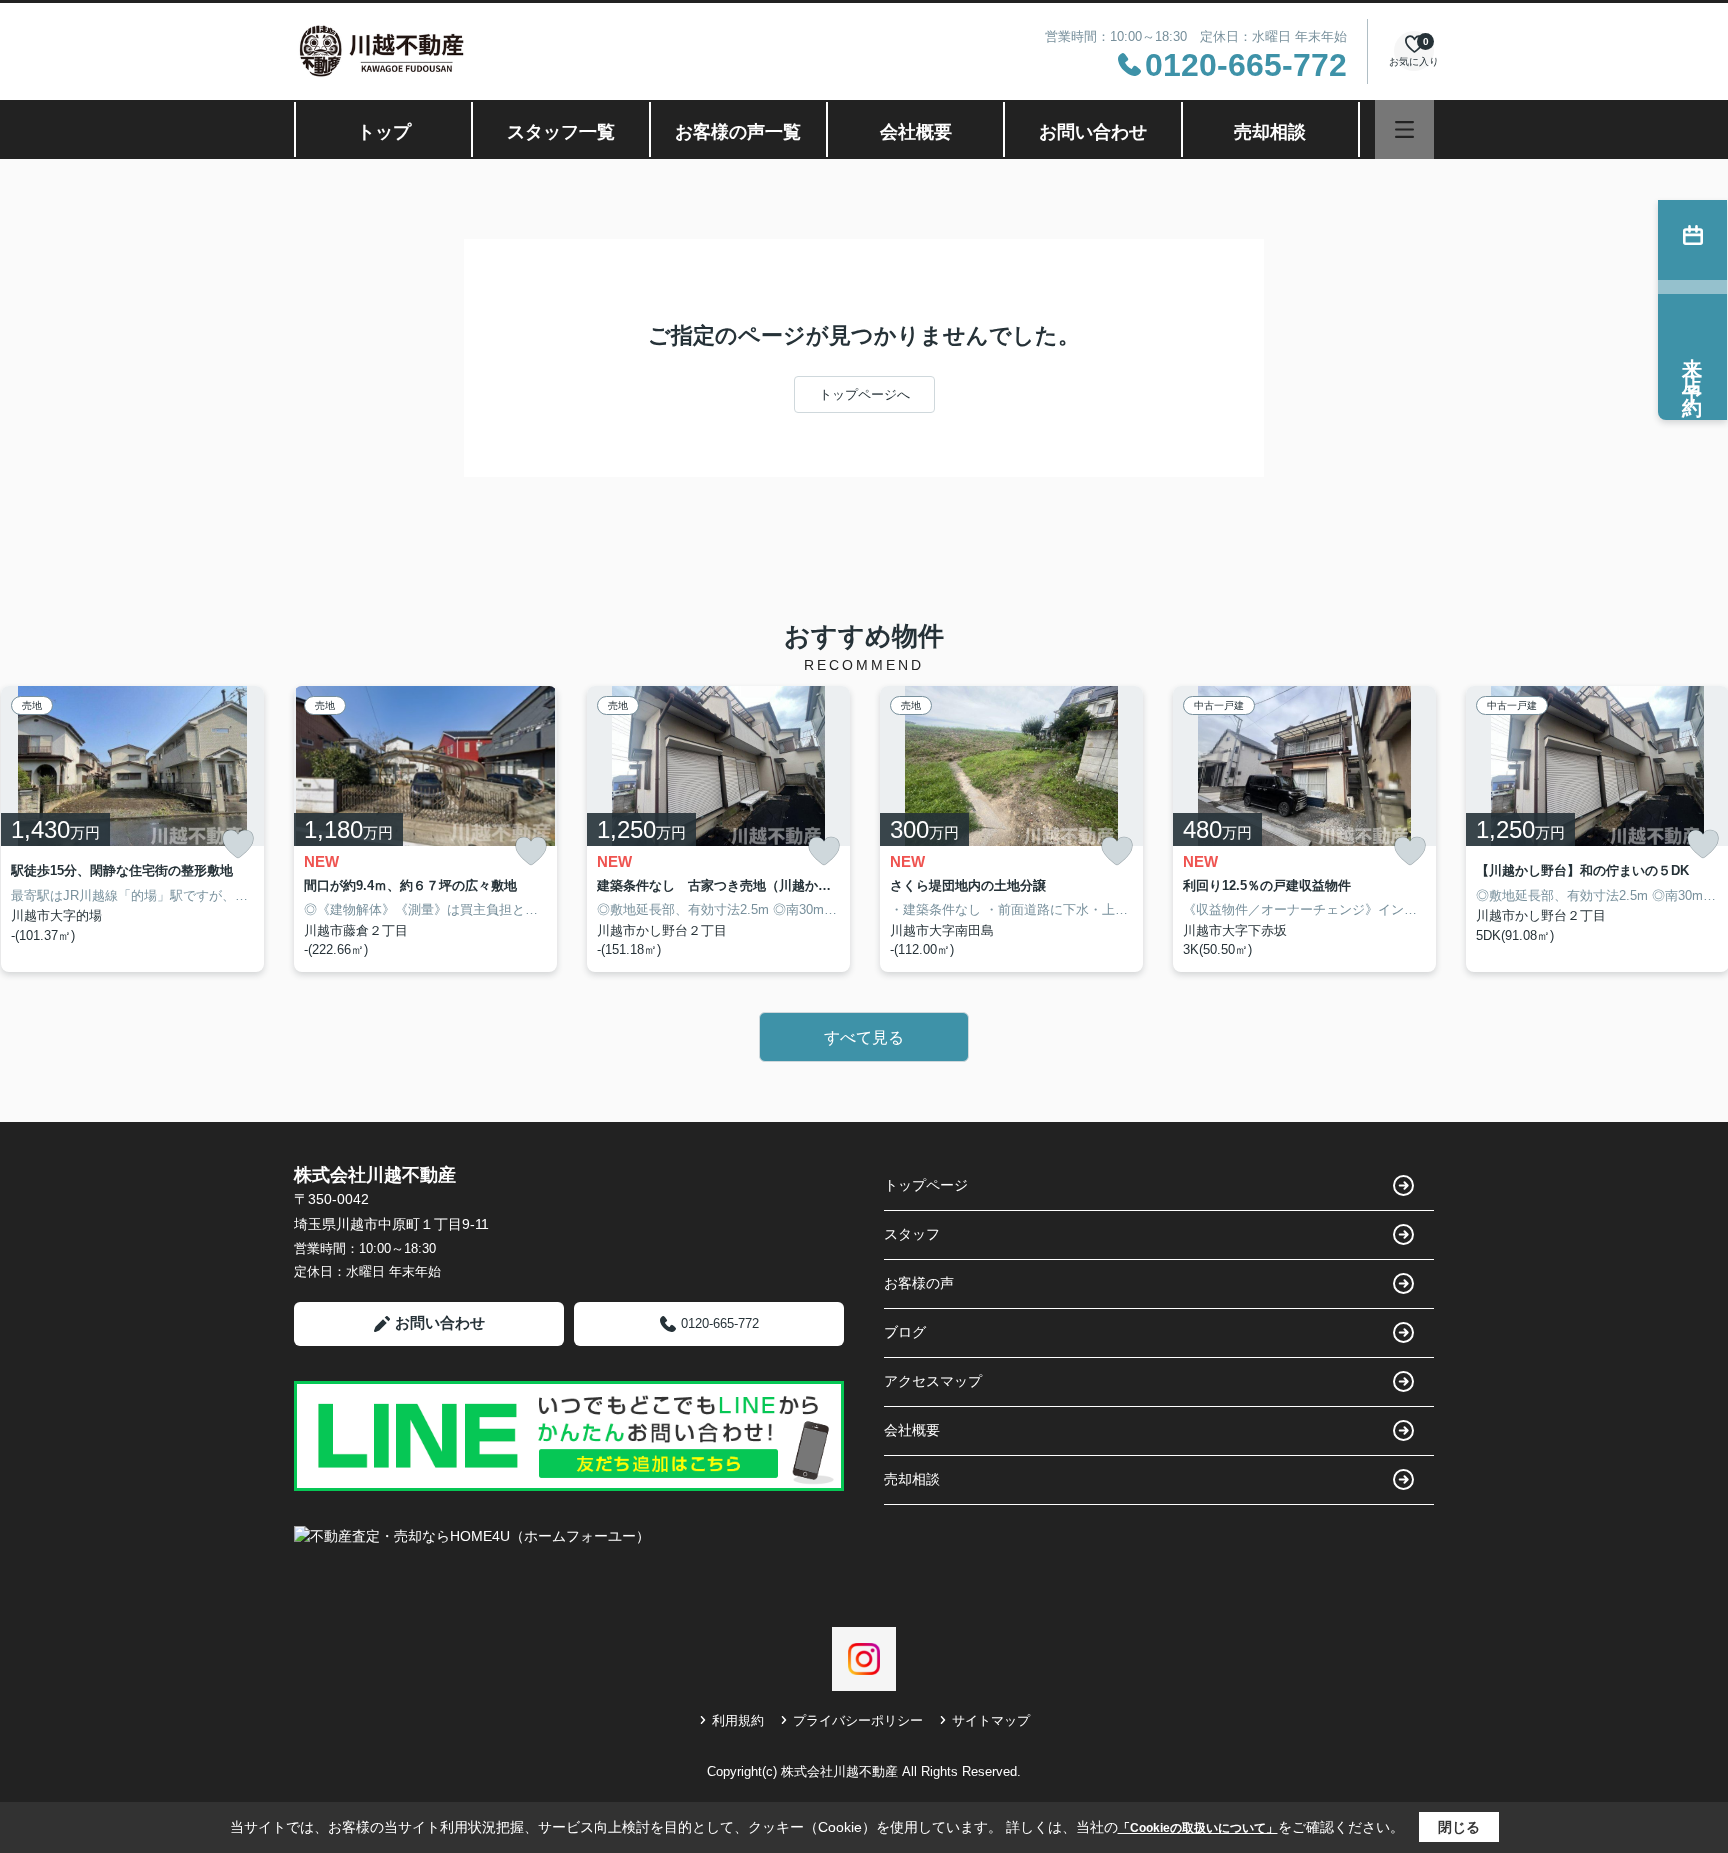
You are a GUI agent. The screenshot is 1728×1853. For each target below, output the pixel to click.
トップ (384, 132)
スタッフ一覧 (561, 132)
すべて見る (864, 1037)
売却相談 (1270, 132)
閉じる (1459, 1827)
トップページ (926, 1185)
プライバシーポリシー (858, 1720)
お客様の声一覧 (738, 132)
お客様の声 (919, 1283)
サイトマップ (991, 1720)
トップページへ (864, 394)
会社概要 (916, 132)
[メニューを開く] (1404, 129)
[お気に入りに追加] (238, 844)
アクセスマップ (933, 1381)
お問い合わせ (1093, 132)
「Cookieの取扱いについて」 (1198, 1828)
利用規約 (738, 1720)
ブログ (905, 1332)
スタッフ (912, 1234)
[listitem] (425, 829)
